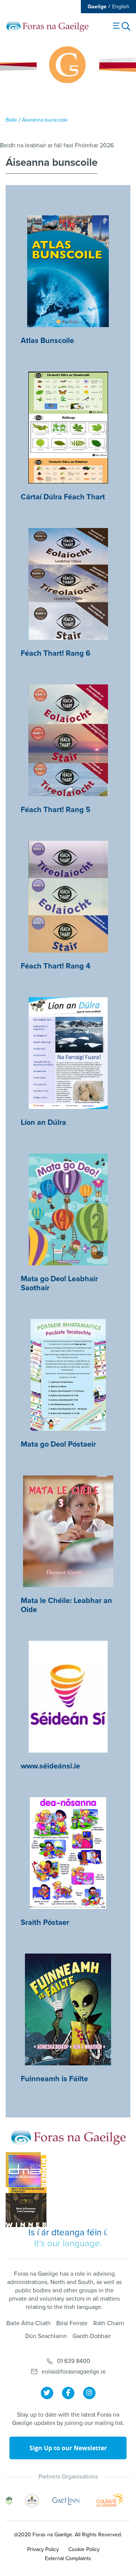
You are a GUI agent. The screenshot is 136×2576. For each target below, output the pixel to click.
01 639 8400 (74, 2361)
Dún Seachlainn (46, 2336)
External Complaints (68, 2558)
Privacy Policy (43, 2549)
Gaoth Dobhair (92, 2336)
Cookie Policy (84, 2549)
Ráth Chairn (109, 2323)
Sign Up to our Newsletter (68, 2448)
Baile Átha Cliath (29, 2323)
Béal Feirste (72, 2323)
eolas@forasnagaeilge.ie (74, 2372)
